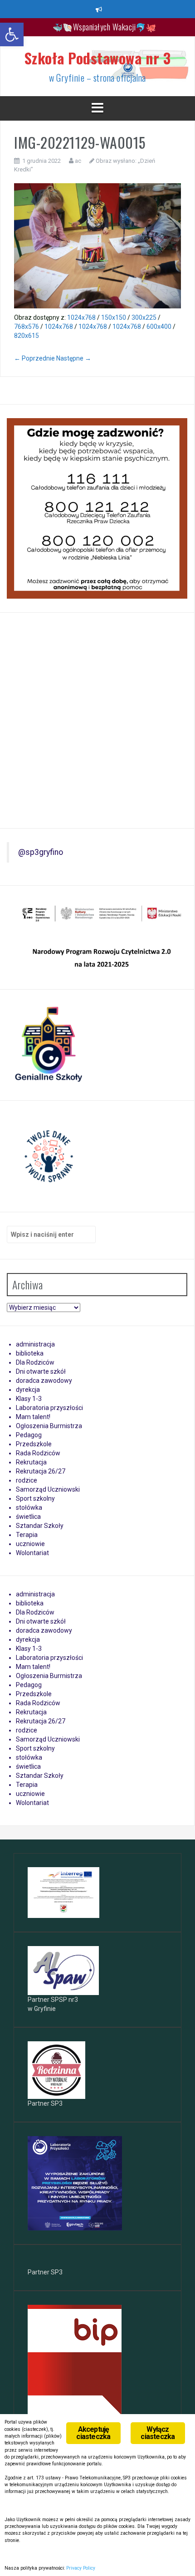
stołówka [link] (29, 1508)
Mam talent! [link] (33, 1417)
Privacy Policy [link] (81, 2568)
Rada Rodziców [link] (38, 1453)
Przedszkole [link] (34, 1444)
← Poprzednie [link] (34, 358)
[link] (12, 34)
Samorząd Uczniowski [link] (48, 1489)
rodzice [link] (27, 1480)
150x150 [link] (114, 317)
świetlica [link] (28, 1517)
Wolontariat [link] (32, 1553)
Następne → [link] (74, 358)
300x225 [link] (144, 317)
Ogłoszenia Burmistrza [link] (49, 1426)
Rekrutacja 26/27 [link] (41, 1471)
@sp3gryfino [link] (41, 852)
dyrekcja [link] (28, 1390)
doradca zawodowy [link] (44, 1381)
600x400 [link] (159, 327)
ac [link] (78, 161)
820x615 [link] (27, 336)
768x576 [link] (27, 327)
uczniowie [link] (30, 1544)
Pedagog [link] (29, 1435)
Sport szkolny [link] (35, 1498)
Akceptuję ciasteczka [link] (93, 2433)
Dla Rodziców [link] (35, 1362)
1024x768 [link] (81, 317)
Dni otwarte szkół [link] (41, 1371)
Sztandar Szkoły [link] (40, 1526)
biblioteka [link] (30, 1353)
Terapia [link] (27, 1535)
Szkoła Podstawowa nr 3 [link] (98, 58)
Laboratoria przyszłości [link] (49, 1408)
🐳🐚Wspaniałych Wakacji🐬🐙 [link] (105, 27)
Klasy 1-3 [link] (29, 1399)
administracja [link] (35, 1344)
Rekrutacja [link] (31, 1462)
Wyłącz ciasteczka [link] (158, 2433)
